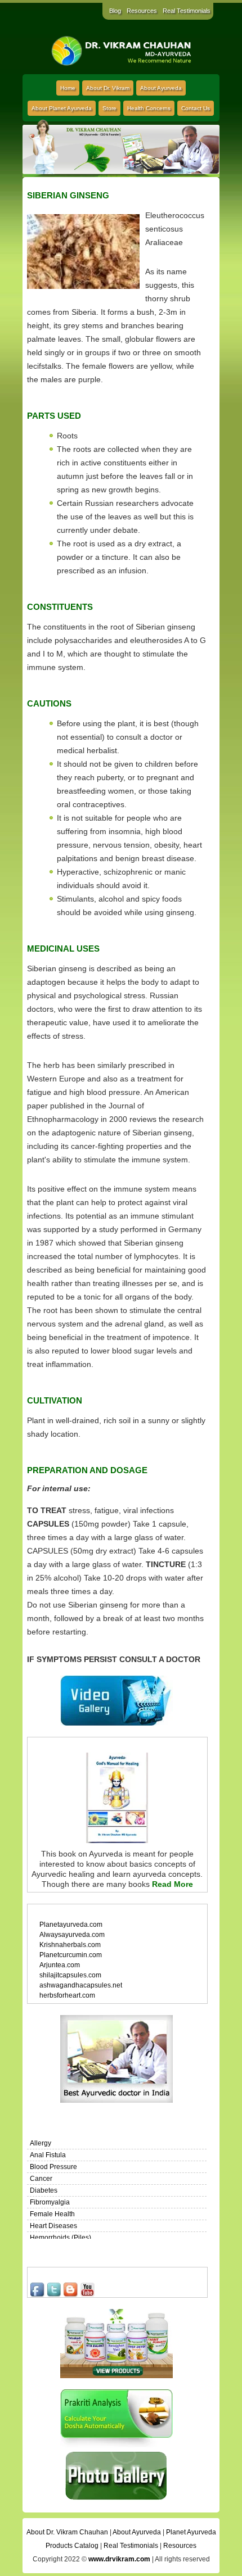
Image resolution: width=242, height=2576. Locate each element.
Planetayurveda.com (71, 1925)
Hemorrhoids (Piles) (60, 2238)
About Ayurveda (161, 88)
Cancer (41, 2179)
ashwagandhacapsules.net (81, 1985)
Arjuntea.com (60, 1965)
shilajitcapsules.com (70, 1975)
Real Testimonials (187, 11)
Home (68, 88)
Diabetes (44, 2190)
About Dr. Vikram (108, 88)
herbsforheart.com (67, 1995)
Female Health (52, 2214)
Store (109, 108)
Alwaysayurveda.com (72, 1935)
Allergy (41, 2143)
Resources (142, 11)
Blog (115, 11)
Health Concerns (149, 108)
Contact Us (196, 108)
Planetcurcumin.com (71, 1955)
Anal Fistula (48, 2155)
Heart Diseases (53, 2226)
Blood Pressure (53, 2167)
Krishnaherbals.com (70, 1945)
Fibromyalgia (50, 2202)
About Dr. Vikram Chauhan (67, 2532)
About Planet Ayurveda (62, 108)
